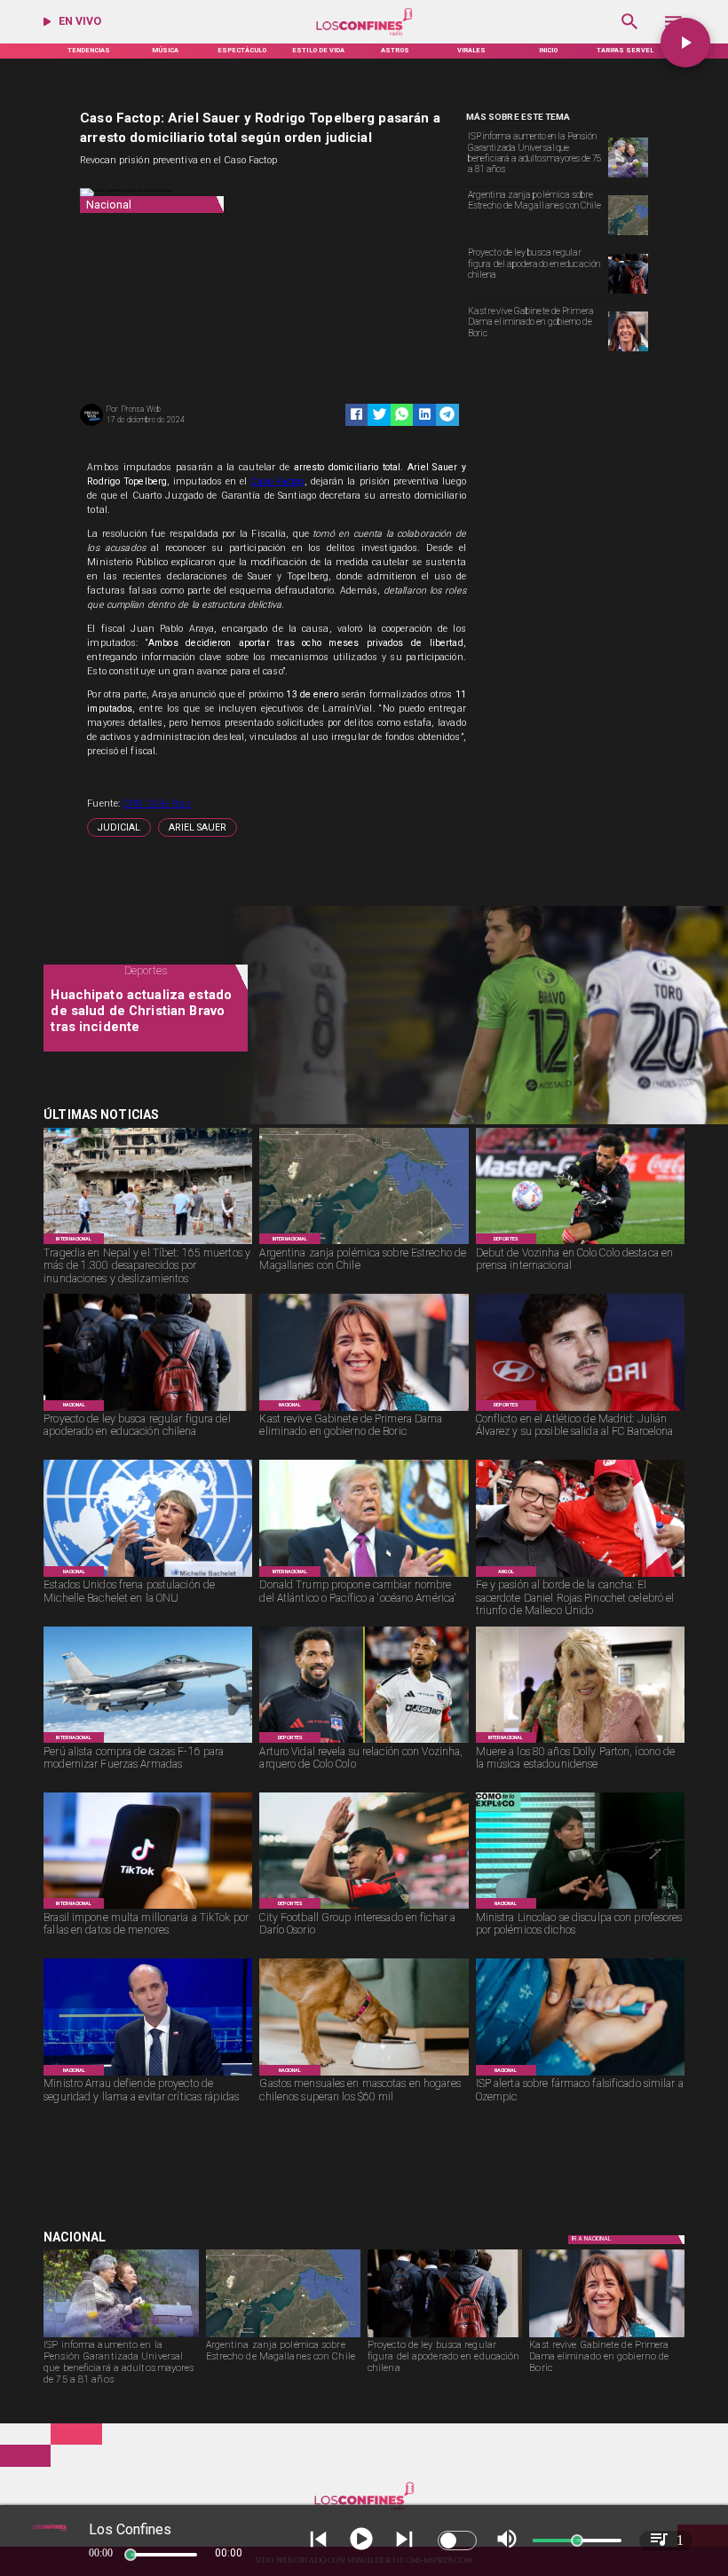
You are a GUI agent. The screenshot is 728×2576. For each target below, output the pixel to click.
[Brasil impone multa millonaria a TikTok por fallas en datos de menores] (148, 1908)
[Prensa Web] (91, 425)
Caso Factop (277, 481)
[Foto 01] (580, 1576)
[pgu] (628, 177)
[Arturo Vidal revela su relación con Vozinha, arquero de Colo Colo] (364, 1742)
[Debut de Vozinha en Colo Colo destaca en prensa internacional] (580, 1244)
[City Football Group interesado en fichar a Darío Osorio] (364, 1908)
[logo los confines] (364, 34)
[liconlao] (580, 1908)
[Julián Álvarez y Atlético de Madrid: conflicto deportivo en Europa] (580, 1410)
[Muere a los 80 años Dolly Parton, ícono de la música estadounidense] (580, 1742)
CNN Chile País (156, 804)
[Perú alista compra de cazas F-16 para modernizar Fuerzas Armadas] (148, 1742)
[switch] (457, 2541)
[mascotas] (364, 2075)
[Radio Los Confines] (630, 34)
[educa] (628, 293)
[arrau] (148, 2075)
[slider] (131, 2555)
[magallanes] (628, 234)
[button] (119, 827)
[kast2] (628, 351)
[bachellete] (148, 1576)
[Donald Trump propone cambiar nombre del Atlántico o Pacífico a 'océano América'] (364, 1576)
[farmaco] (580, 2075)
